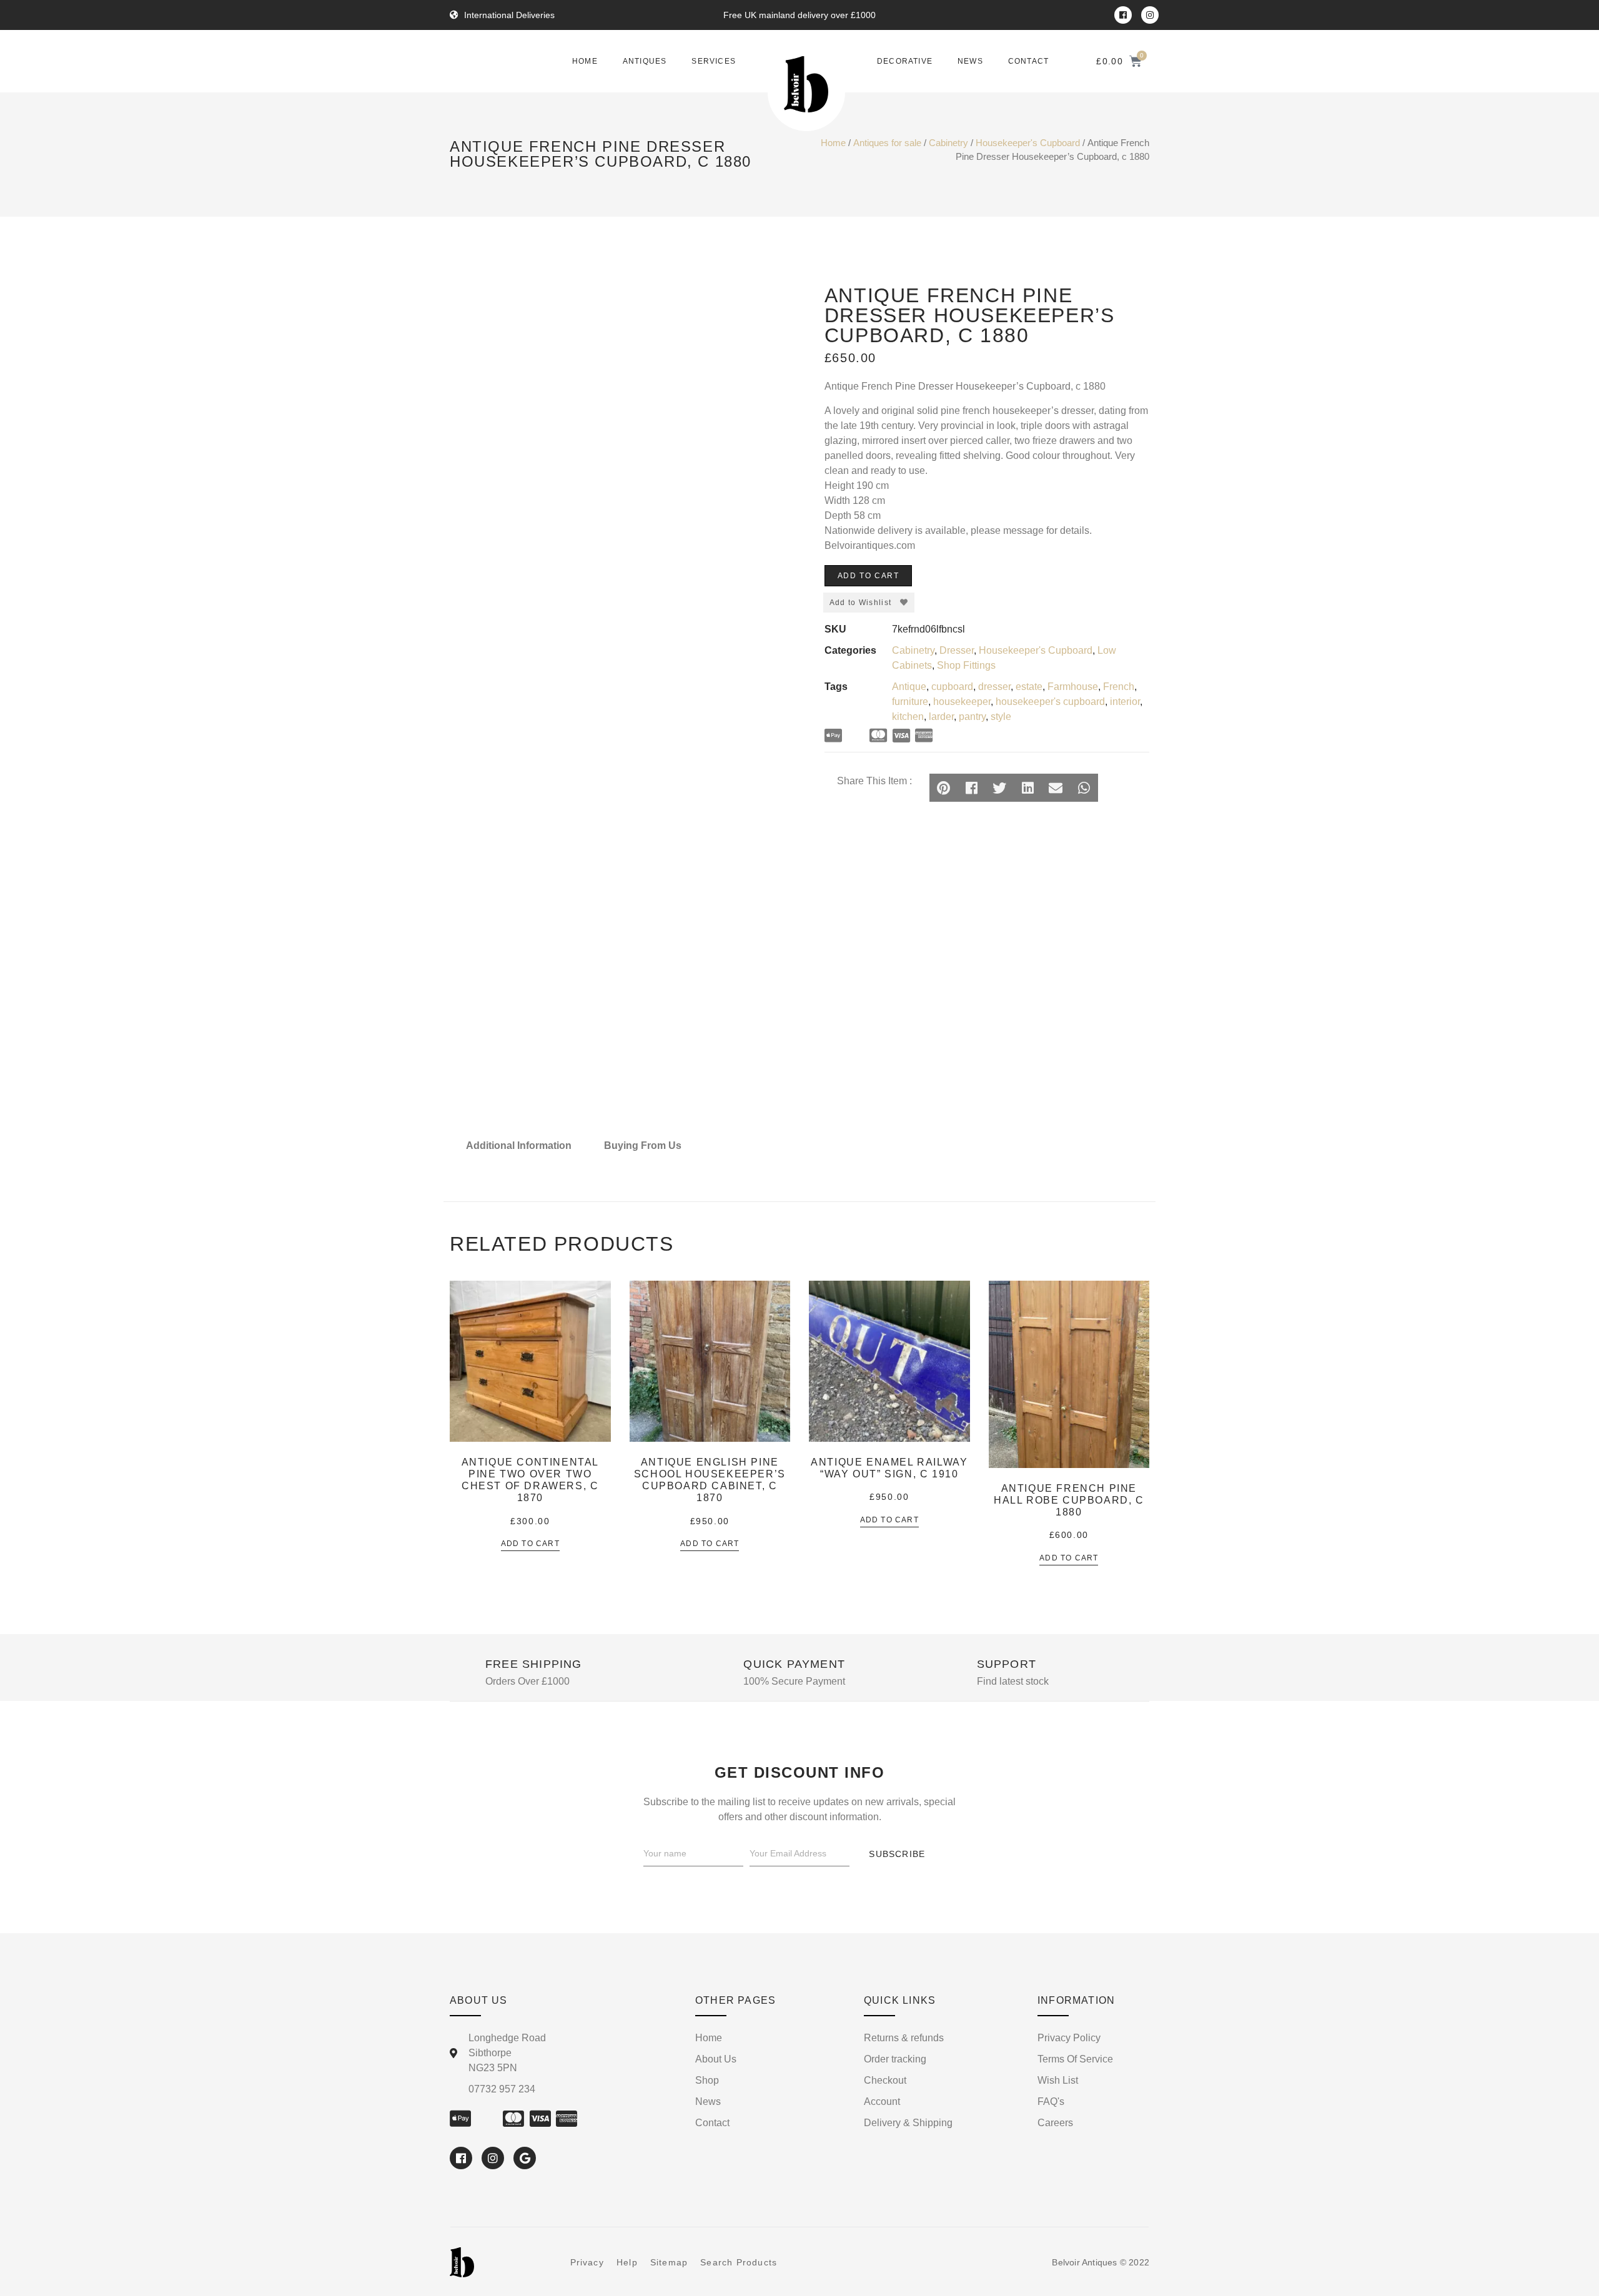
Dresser (957, 650)
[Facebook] (1123, 15)
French (1119, 687)
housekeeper (962, 702)
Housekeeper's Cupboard (1028, 143)
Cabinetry (948, 143)
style (1001, 717)
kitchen (908, 717)
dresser (994, 687)
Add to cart (869, 576)
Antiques (645, 61)
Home (585, 61)
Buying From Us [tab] (643, 1146)
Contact (1028, 61)
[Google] (525, 2158)
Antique (909, 687)
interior (1125, 702)
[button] (943, 788)
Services (714, 61)
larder (941, 717)
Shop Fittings (966, 665)
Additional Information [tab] (519, 1146)
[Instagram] (1150, 15)
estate (1029, 687)
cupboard (952, 687)
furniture (910, 702)
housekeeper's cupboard (1050, 702)
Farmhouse (1073, 687)
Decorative (905, 61)
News (970, 61)
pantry (972, 717)
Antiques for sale (887, 143)
